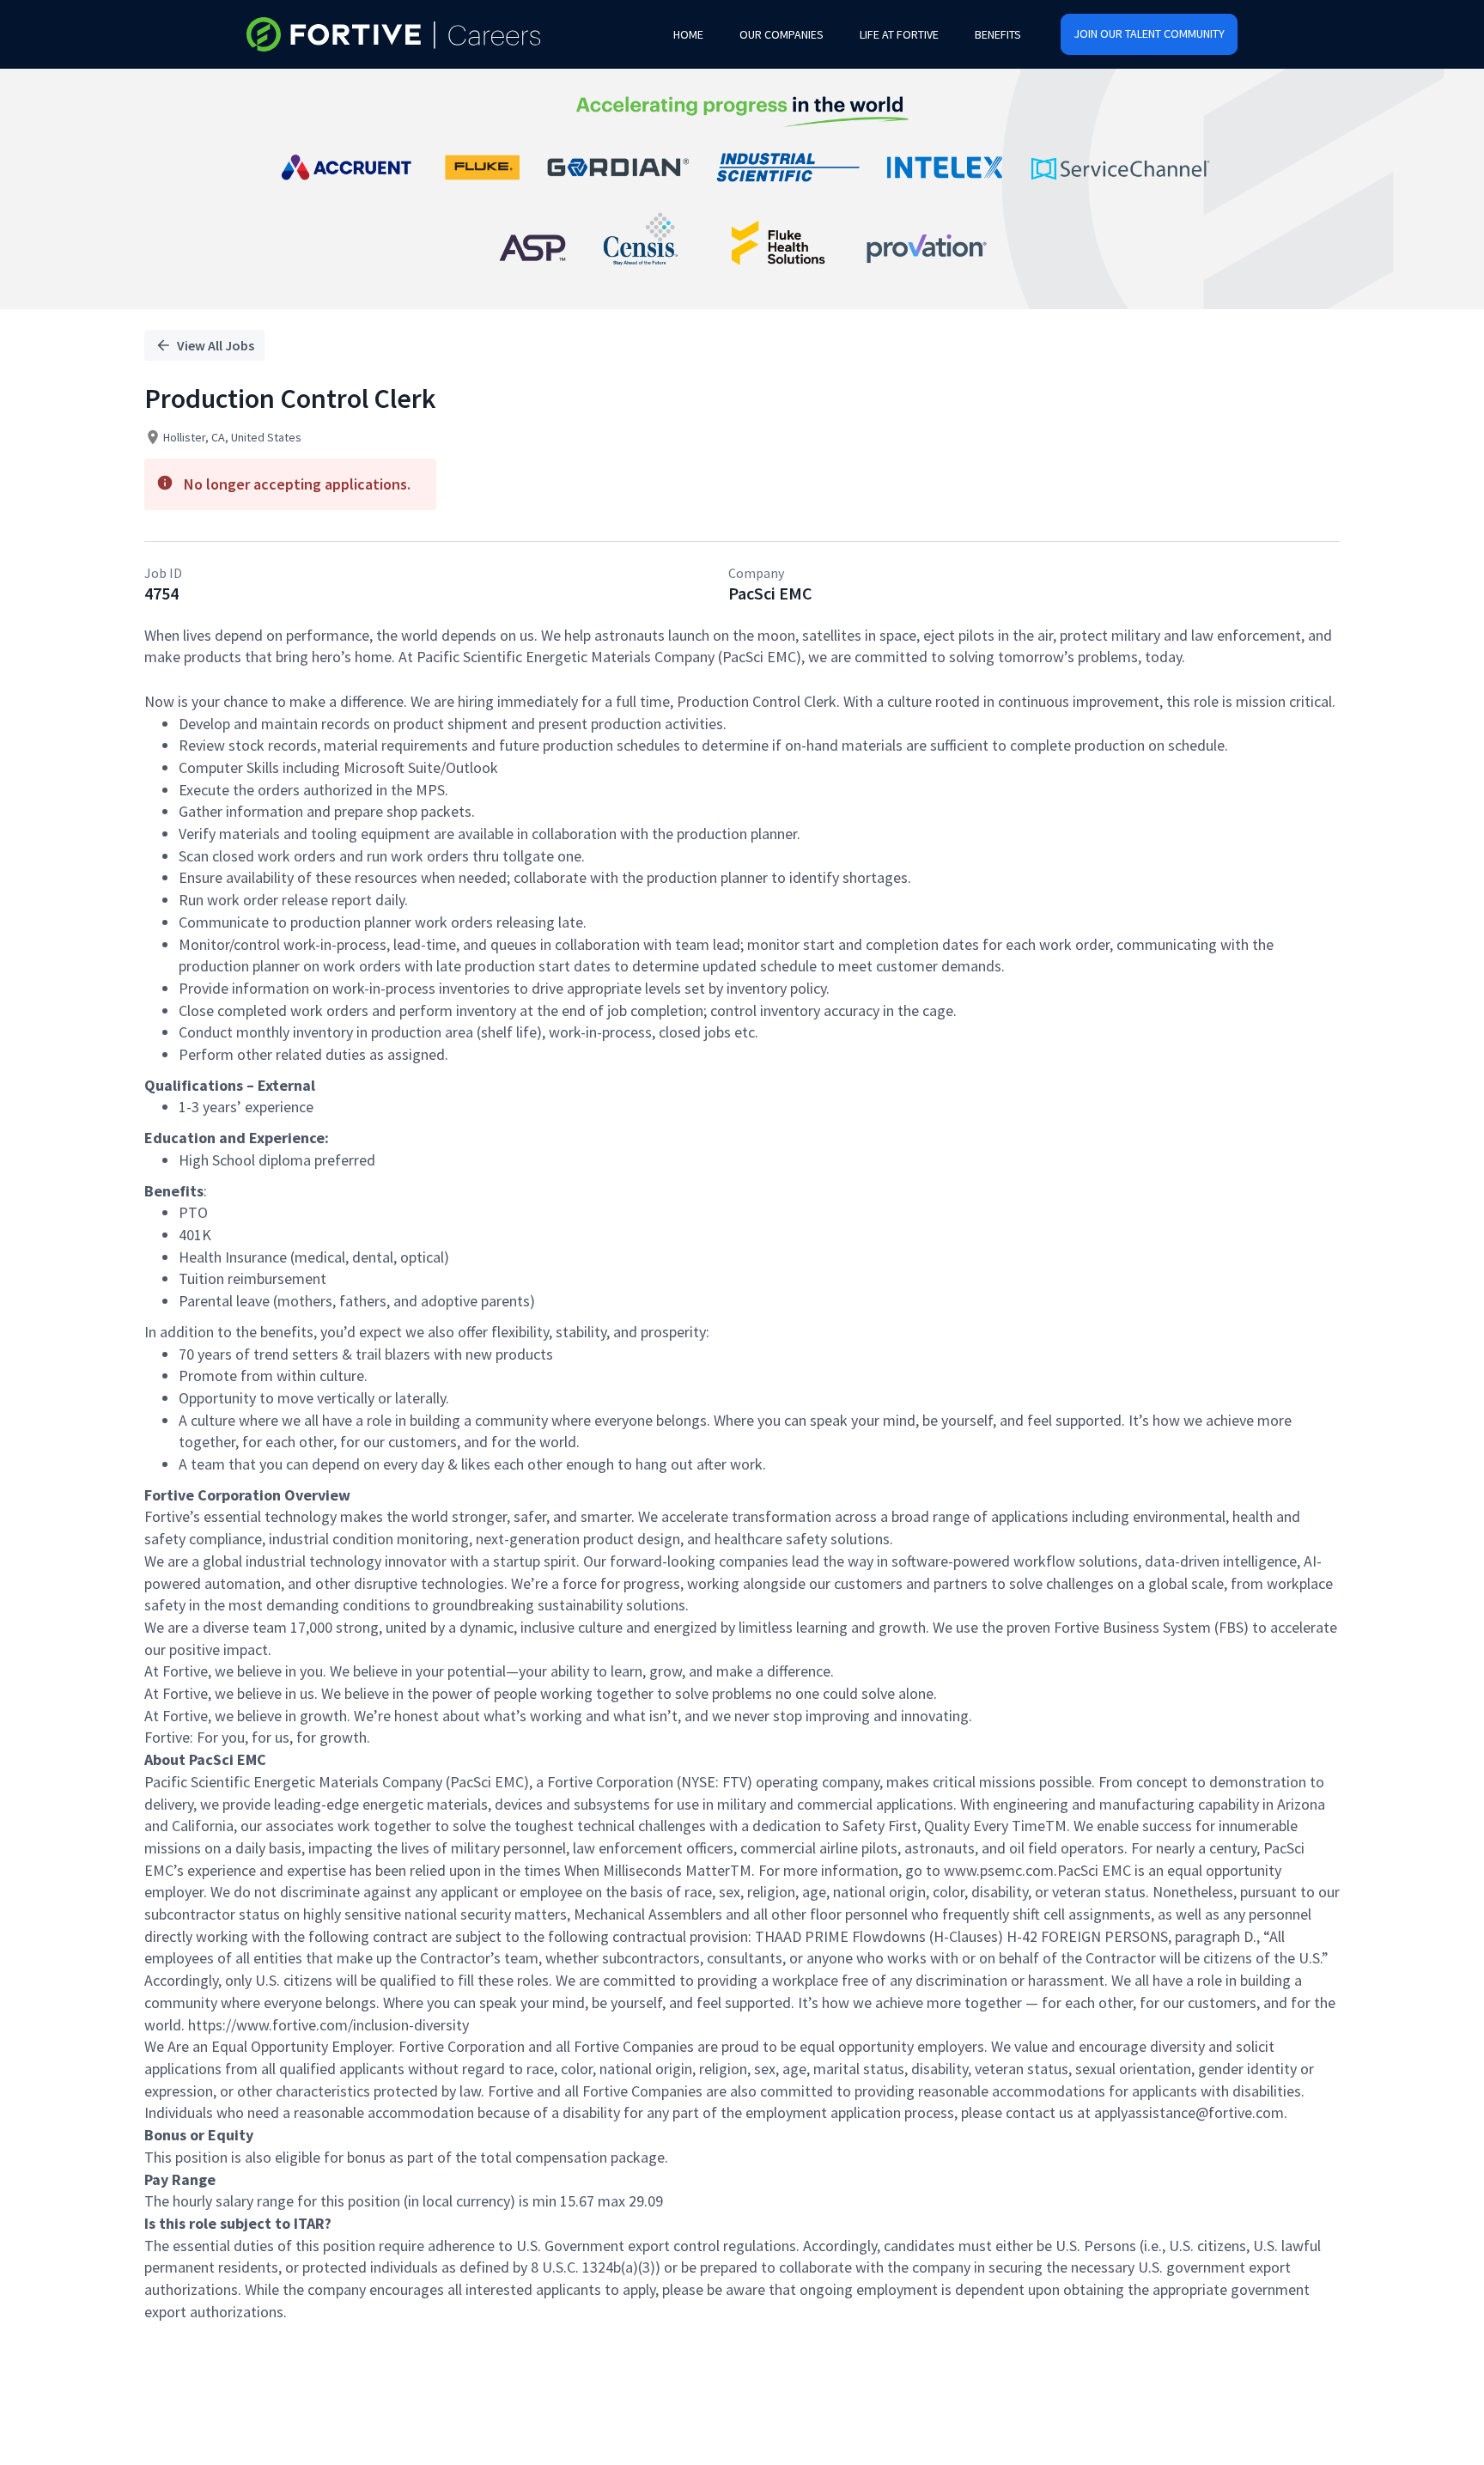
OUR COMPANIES (782, 34)
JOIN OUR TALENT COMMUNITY (1149, 33)
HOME (688, 34)
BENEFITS (998, 34)
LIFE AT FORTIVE (899, 34)
